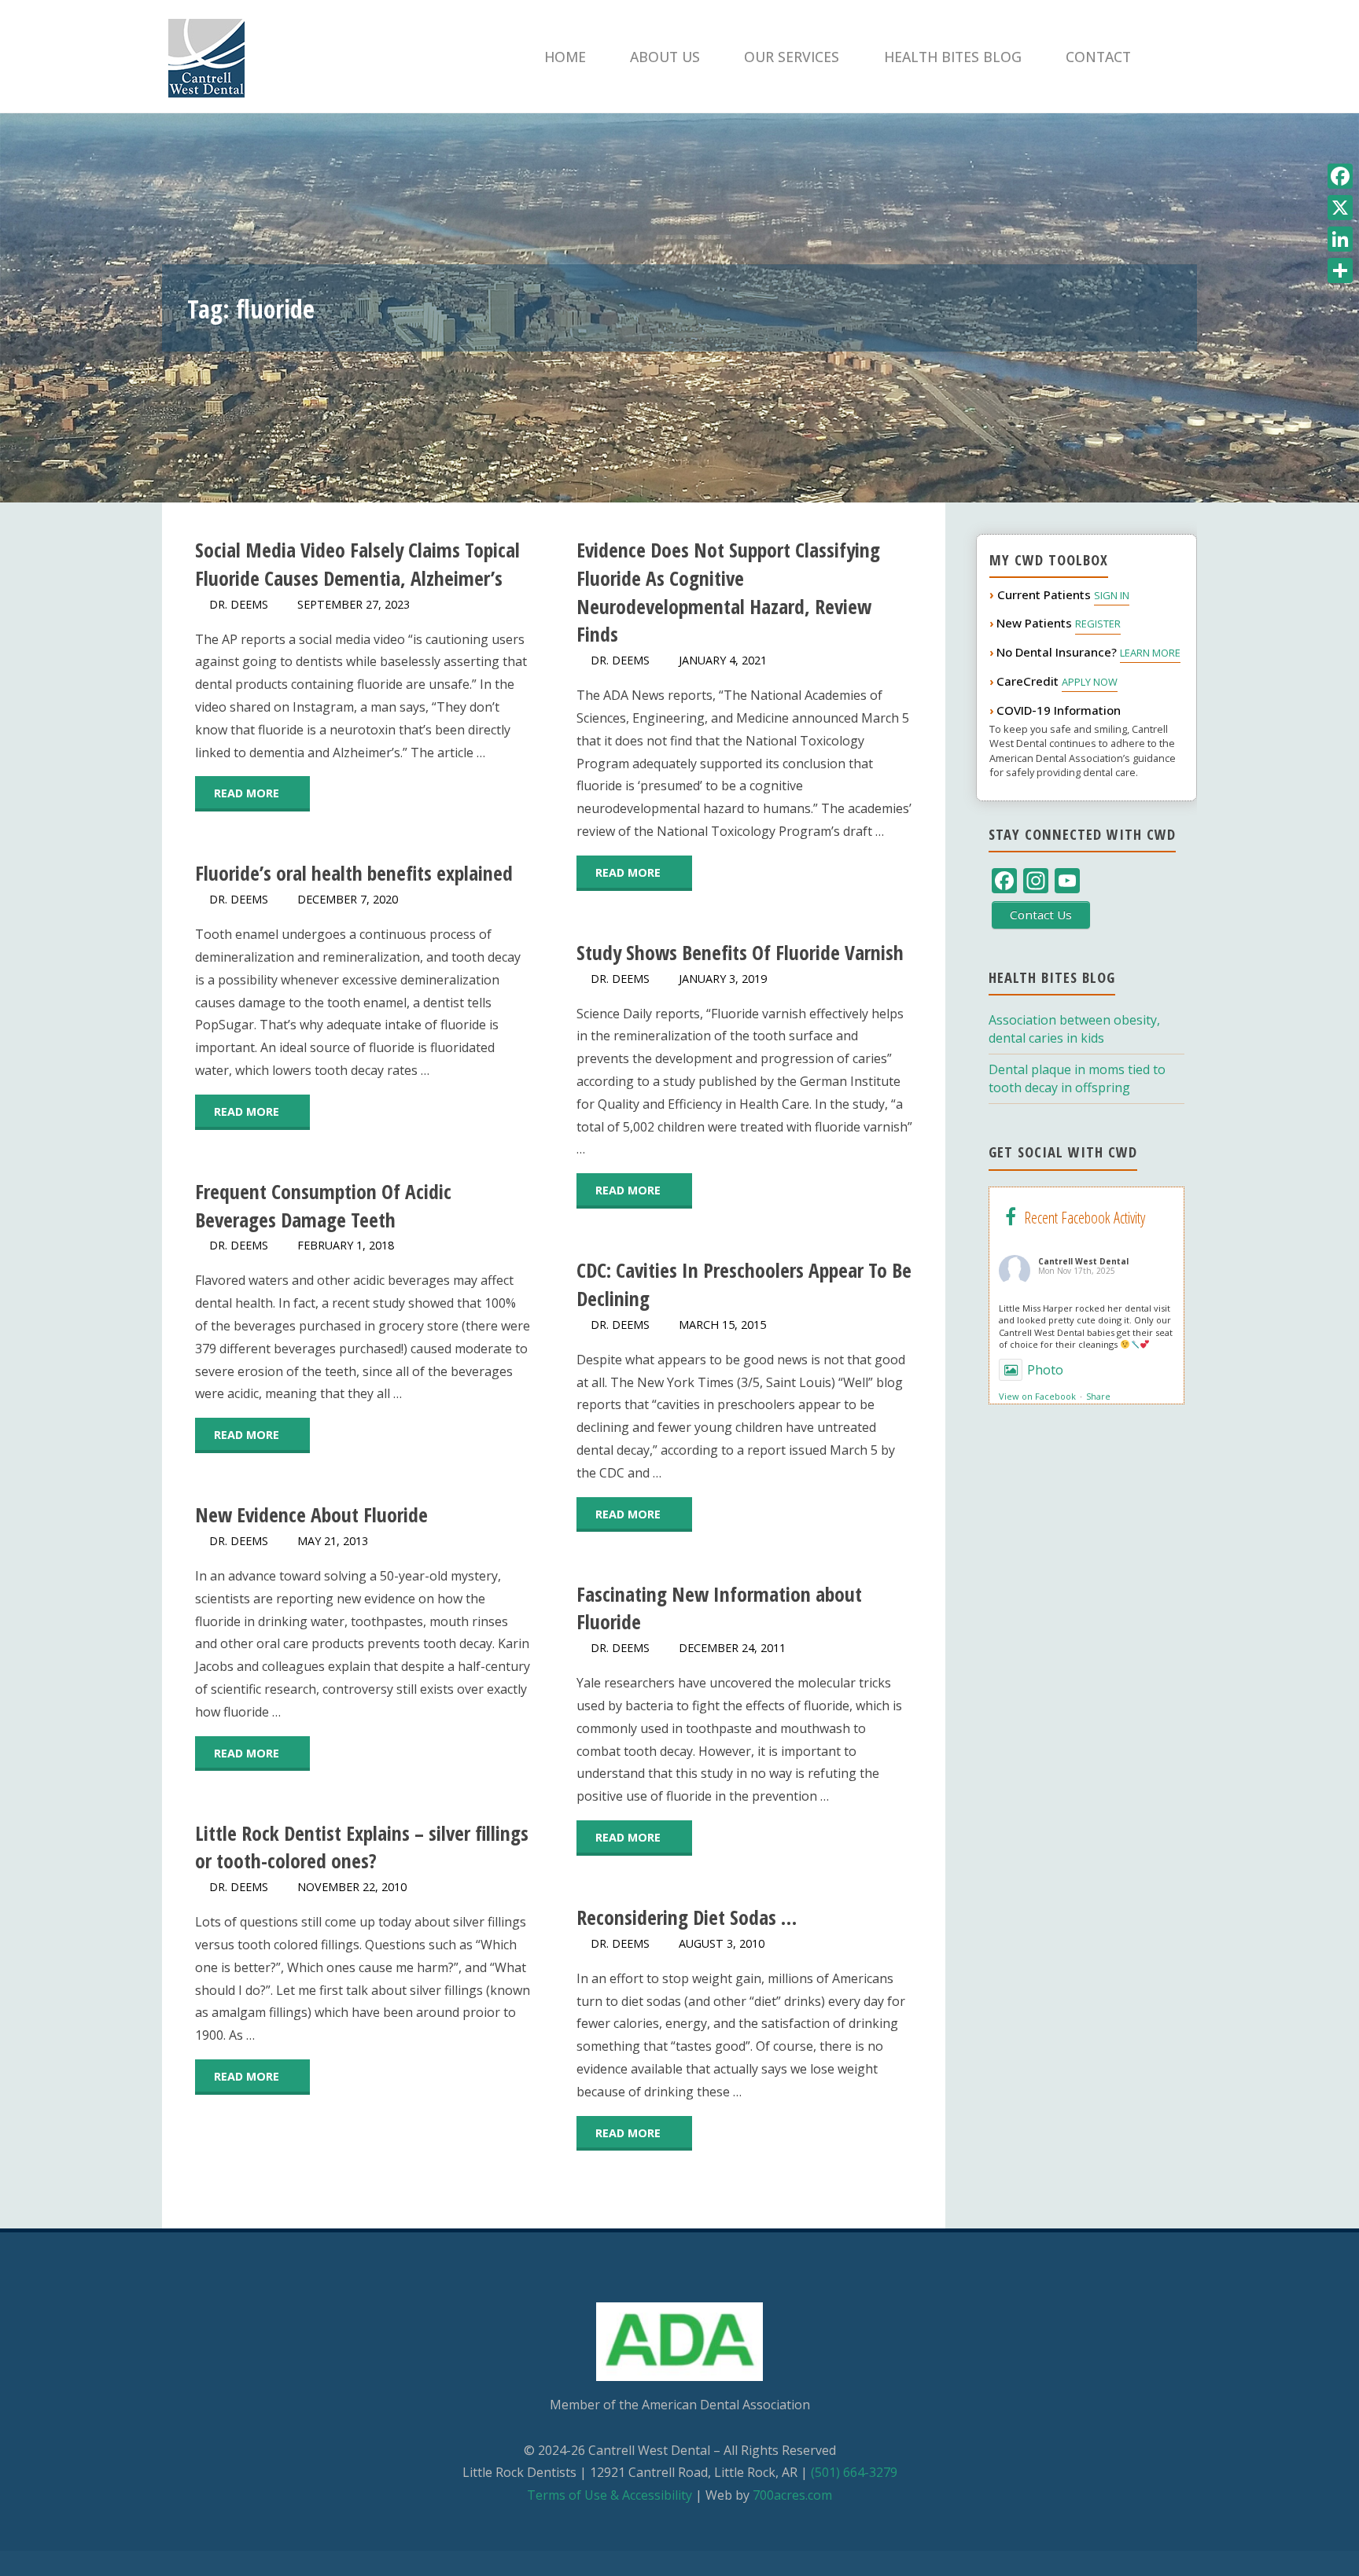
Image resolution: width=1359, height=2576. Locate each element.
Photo (1045, 1370)
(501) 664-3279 (854, 2472)
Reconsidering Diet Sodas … (687, 1917)
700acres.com (792, 2495)
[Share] (1340, 270)
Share (1098, 1396)
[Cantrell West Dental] (206, 57)
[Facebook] (1340, 176)
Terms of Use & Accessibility (610, 2495)
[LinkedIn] (1340, 239)
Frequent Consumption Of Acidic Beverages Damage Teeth (323, 1206)
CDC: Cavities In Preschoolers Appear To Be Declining (744, 1284)
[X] (1340, 208)
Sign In (1112, 595)
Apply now (1090, 682)
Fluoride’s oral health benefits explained (354, 873)
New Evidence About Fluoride (311, 1515)
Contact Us (1041, 914)
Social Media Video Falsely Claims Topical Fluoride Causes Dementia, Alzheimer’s (357, 564)
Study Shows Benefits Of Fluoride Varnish (740, 953)
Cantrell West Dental (1083, 1261)
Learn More (1150, 653)
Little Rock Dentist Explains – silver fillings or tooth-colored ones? (362, 1847)
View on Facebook (1037, 1396)
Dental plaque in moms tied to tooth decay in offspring (1077, 1078)
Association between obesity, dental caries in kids (1074, 1029)
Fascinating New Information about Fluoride (719, 1608)
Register (1098, 624)
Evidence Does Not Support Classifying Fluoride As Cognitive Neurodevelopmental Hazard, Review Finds (728, 592)
